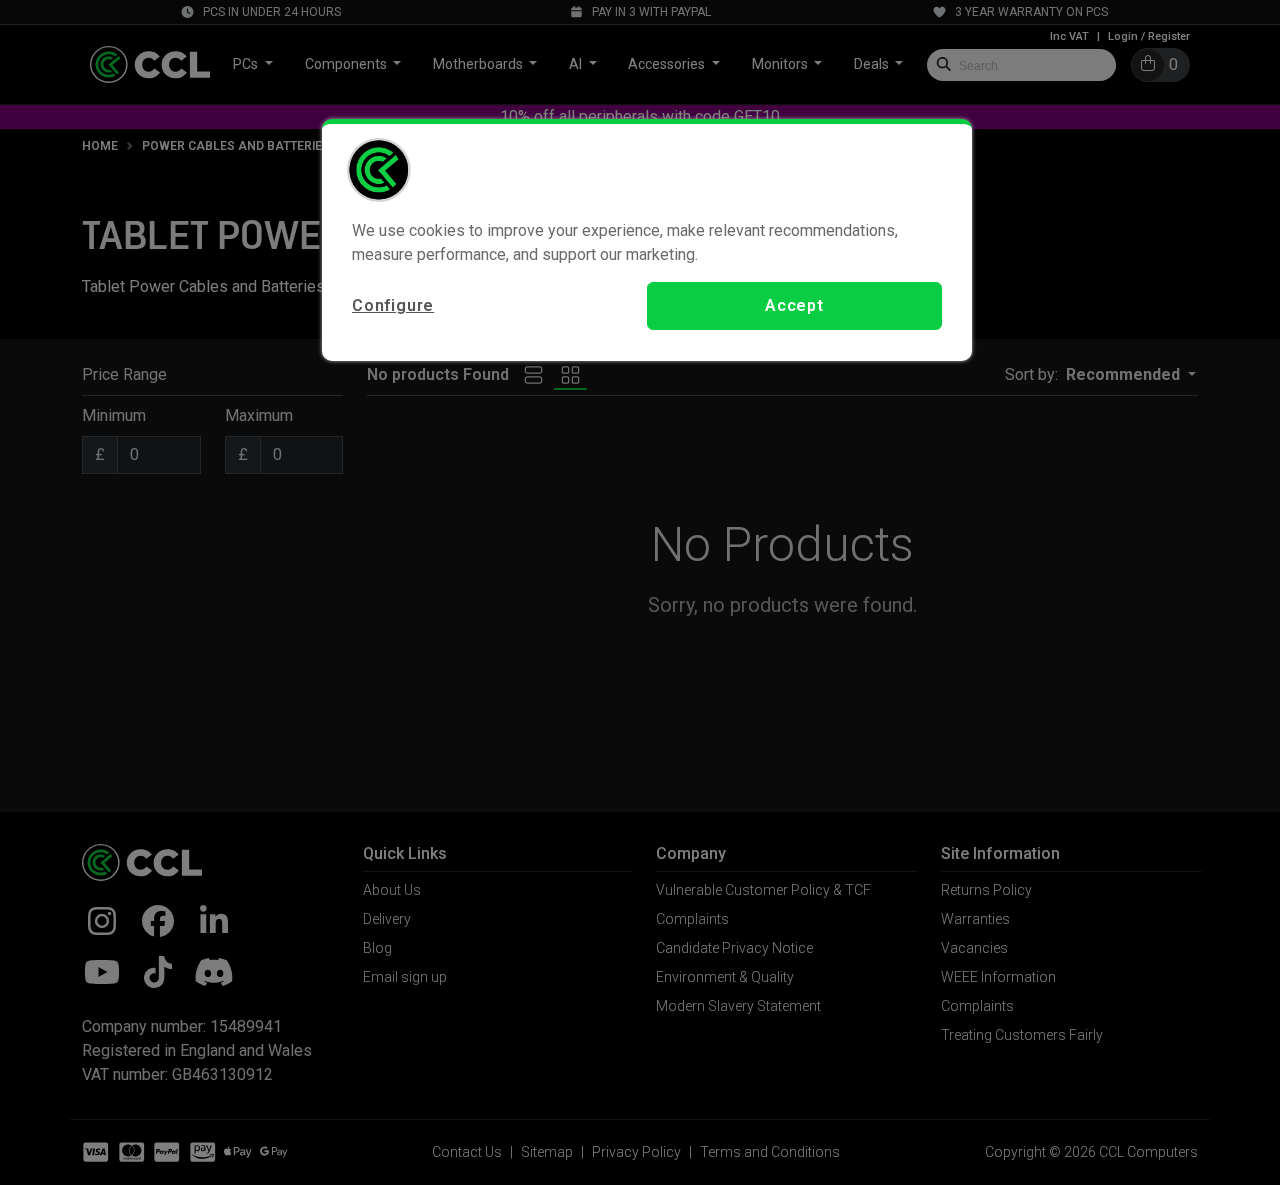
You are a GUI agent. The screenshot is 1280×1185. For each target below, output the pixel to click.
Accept (794, 305)
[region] (647, 240)
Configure (393, 305)
